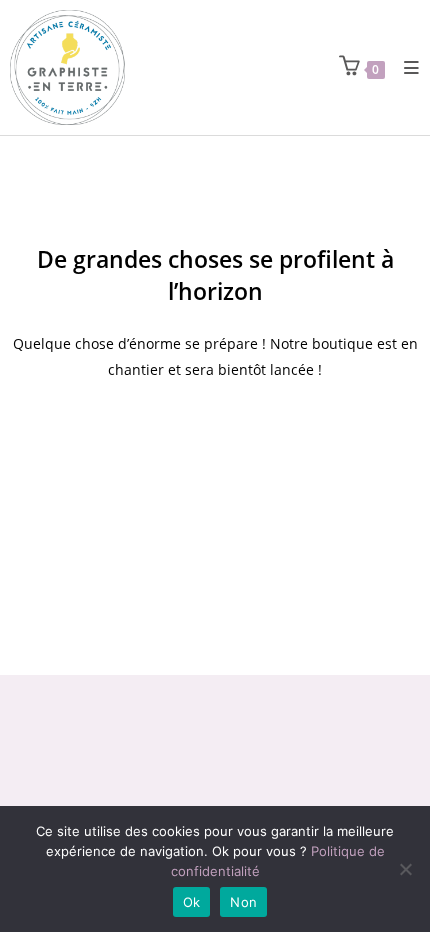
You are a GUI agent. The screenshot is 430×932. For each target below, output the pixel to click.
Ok (192, 902)
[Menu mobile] (404, 67)
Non (243, 902)
